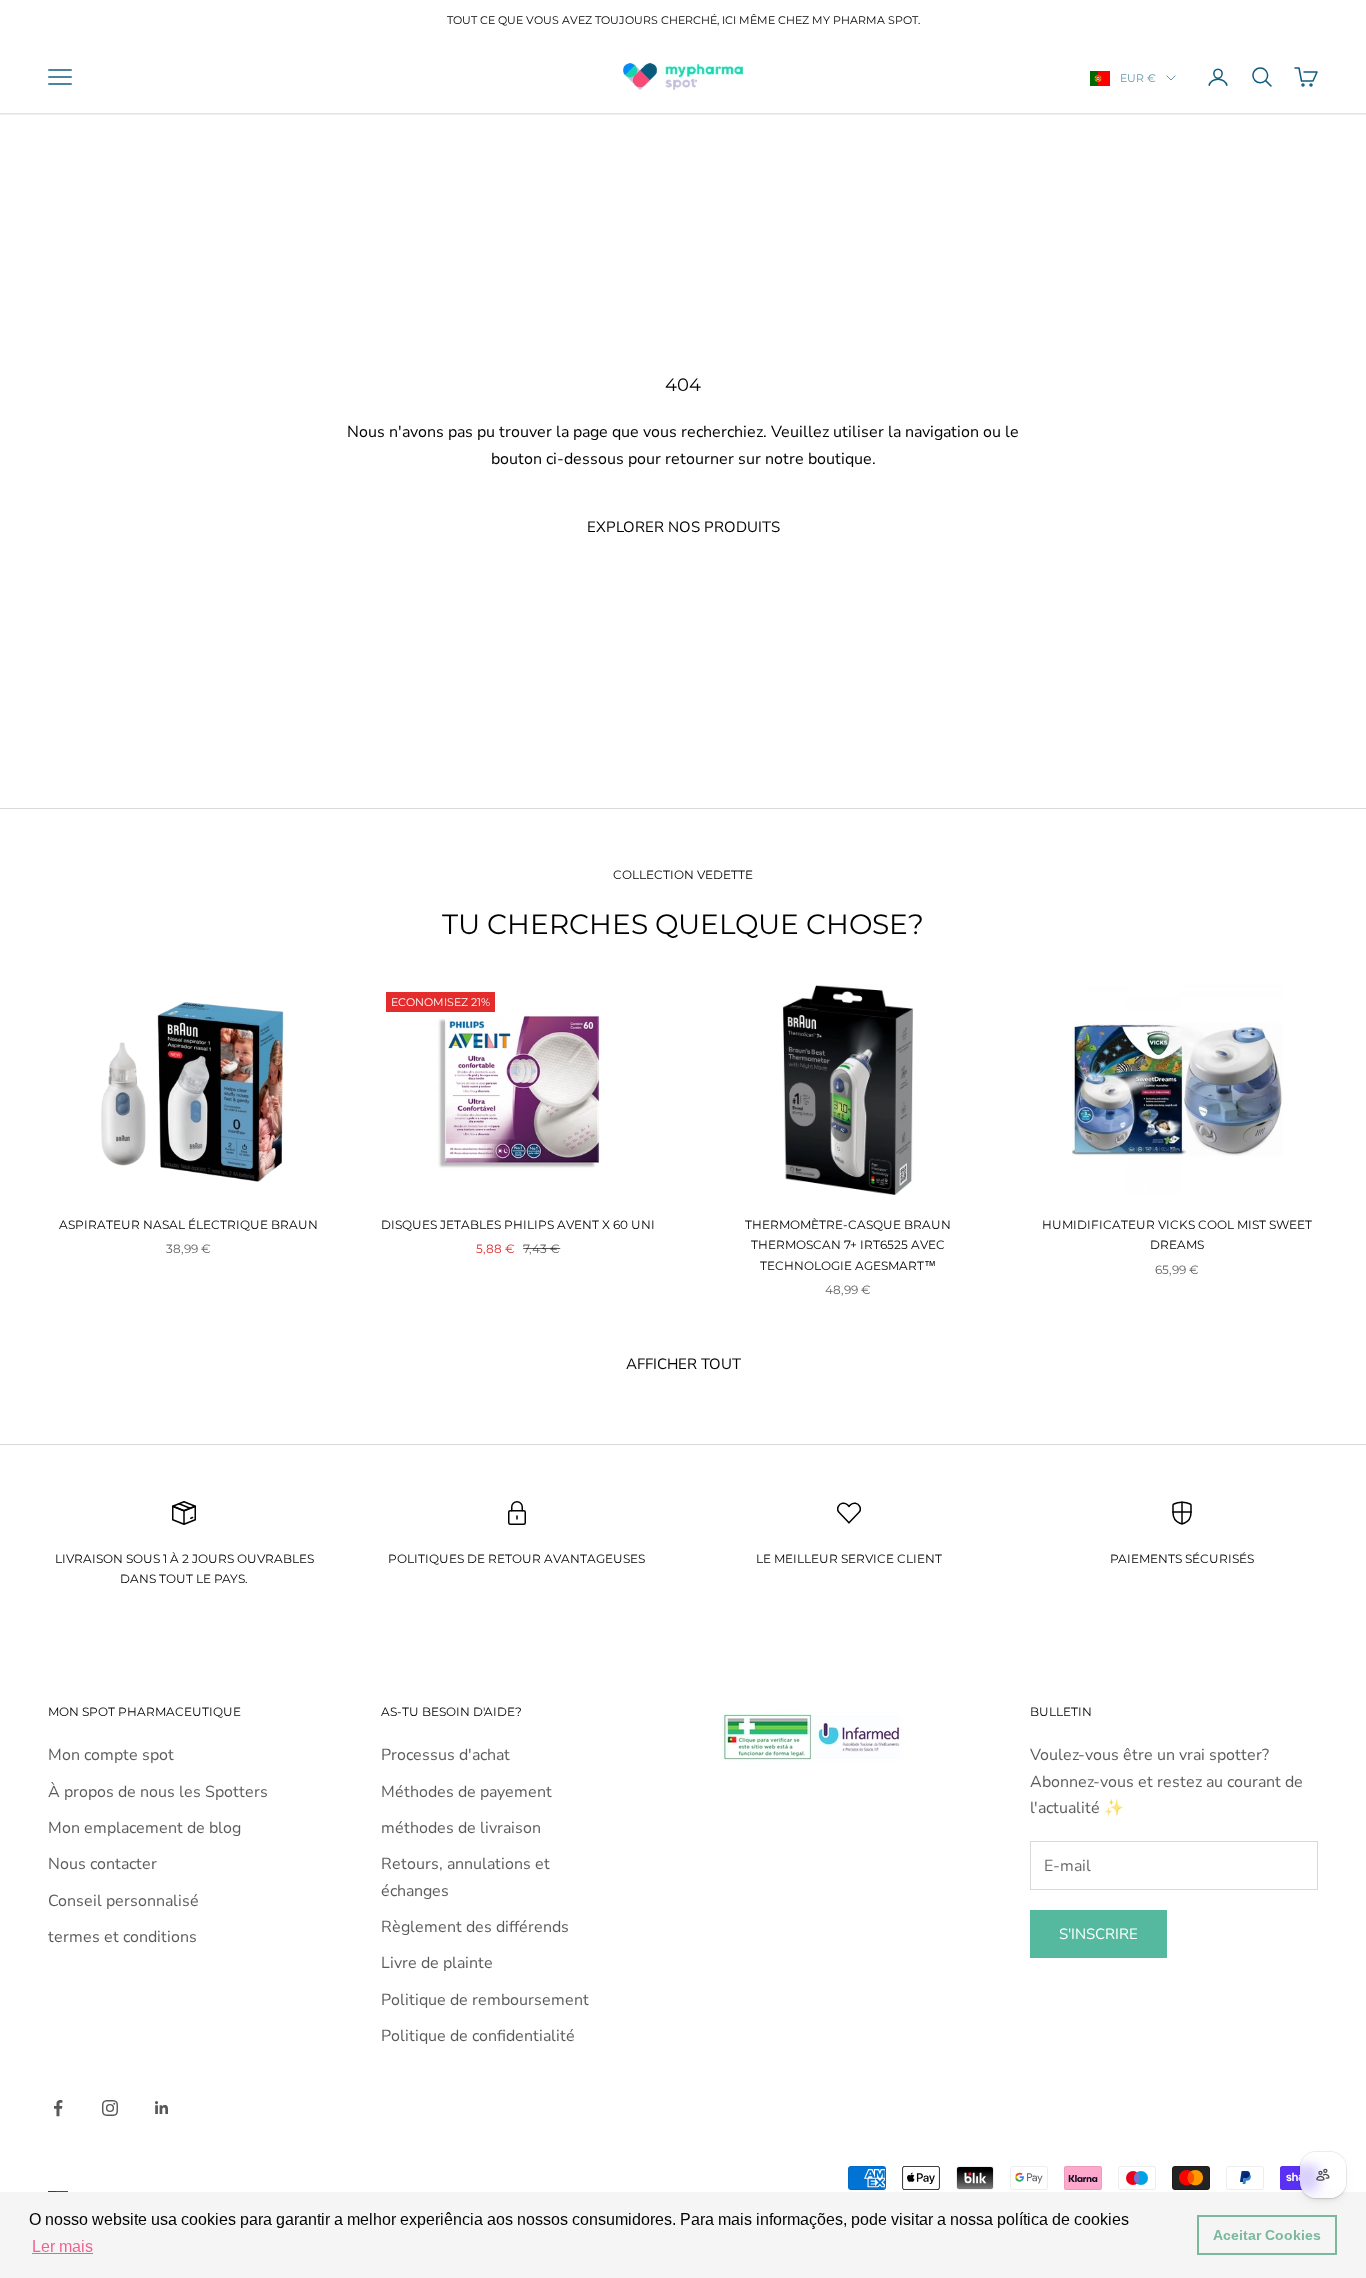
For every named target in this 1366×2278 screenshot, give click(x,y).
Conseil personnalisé (123, 1901)
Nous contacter (102, 1864)
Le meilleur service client (849, 1558)
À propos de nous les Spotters (158, 1792)
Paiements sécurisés (1182, 1558)
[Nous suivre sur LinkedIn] (162, 2108)
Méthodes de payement (466, 1792)
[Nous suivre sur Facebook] (58, 2108)
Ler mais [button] (62, 2246)
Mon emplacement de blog (144, 1828)
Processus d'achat (445, 1755)
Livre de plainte (437, 1963)
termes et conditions (122, 1937)
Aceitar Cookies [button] (1267, 2235)
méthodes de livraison (461, 1828)
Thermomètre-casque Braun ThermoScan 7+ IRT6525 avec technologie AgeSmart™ (848, 1245)
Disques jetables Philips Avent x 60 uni (518, 1224)
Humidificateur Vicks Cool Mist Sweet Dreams (1177, 1234)
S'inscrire (1098, 1934)
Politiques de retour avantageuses (516, 1558)
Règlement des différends (475, 1927)
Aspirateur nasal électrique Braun (188, 1224)
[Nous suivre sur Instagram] (110, 2108)
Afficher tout (683, 1364)
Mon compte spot (111, 1755)
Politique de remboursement (485, 2000)
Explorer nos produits (683, 527)
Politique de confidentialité (478, 2036)
